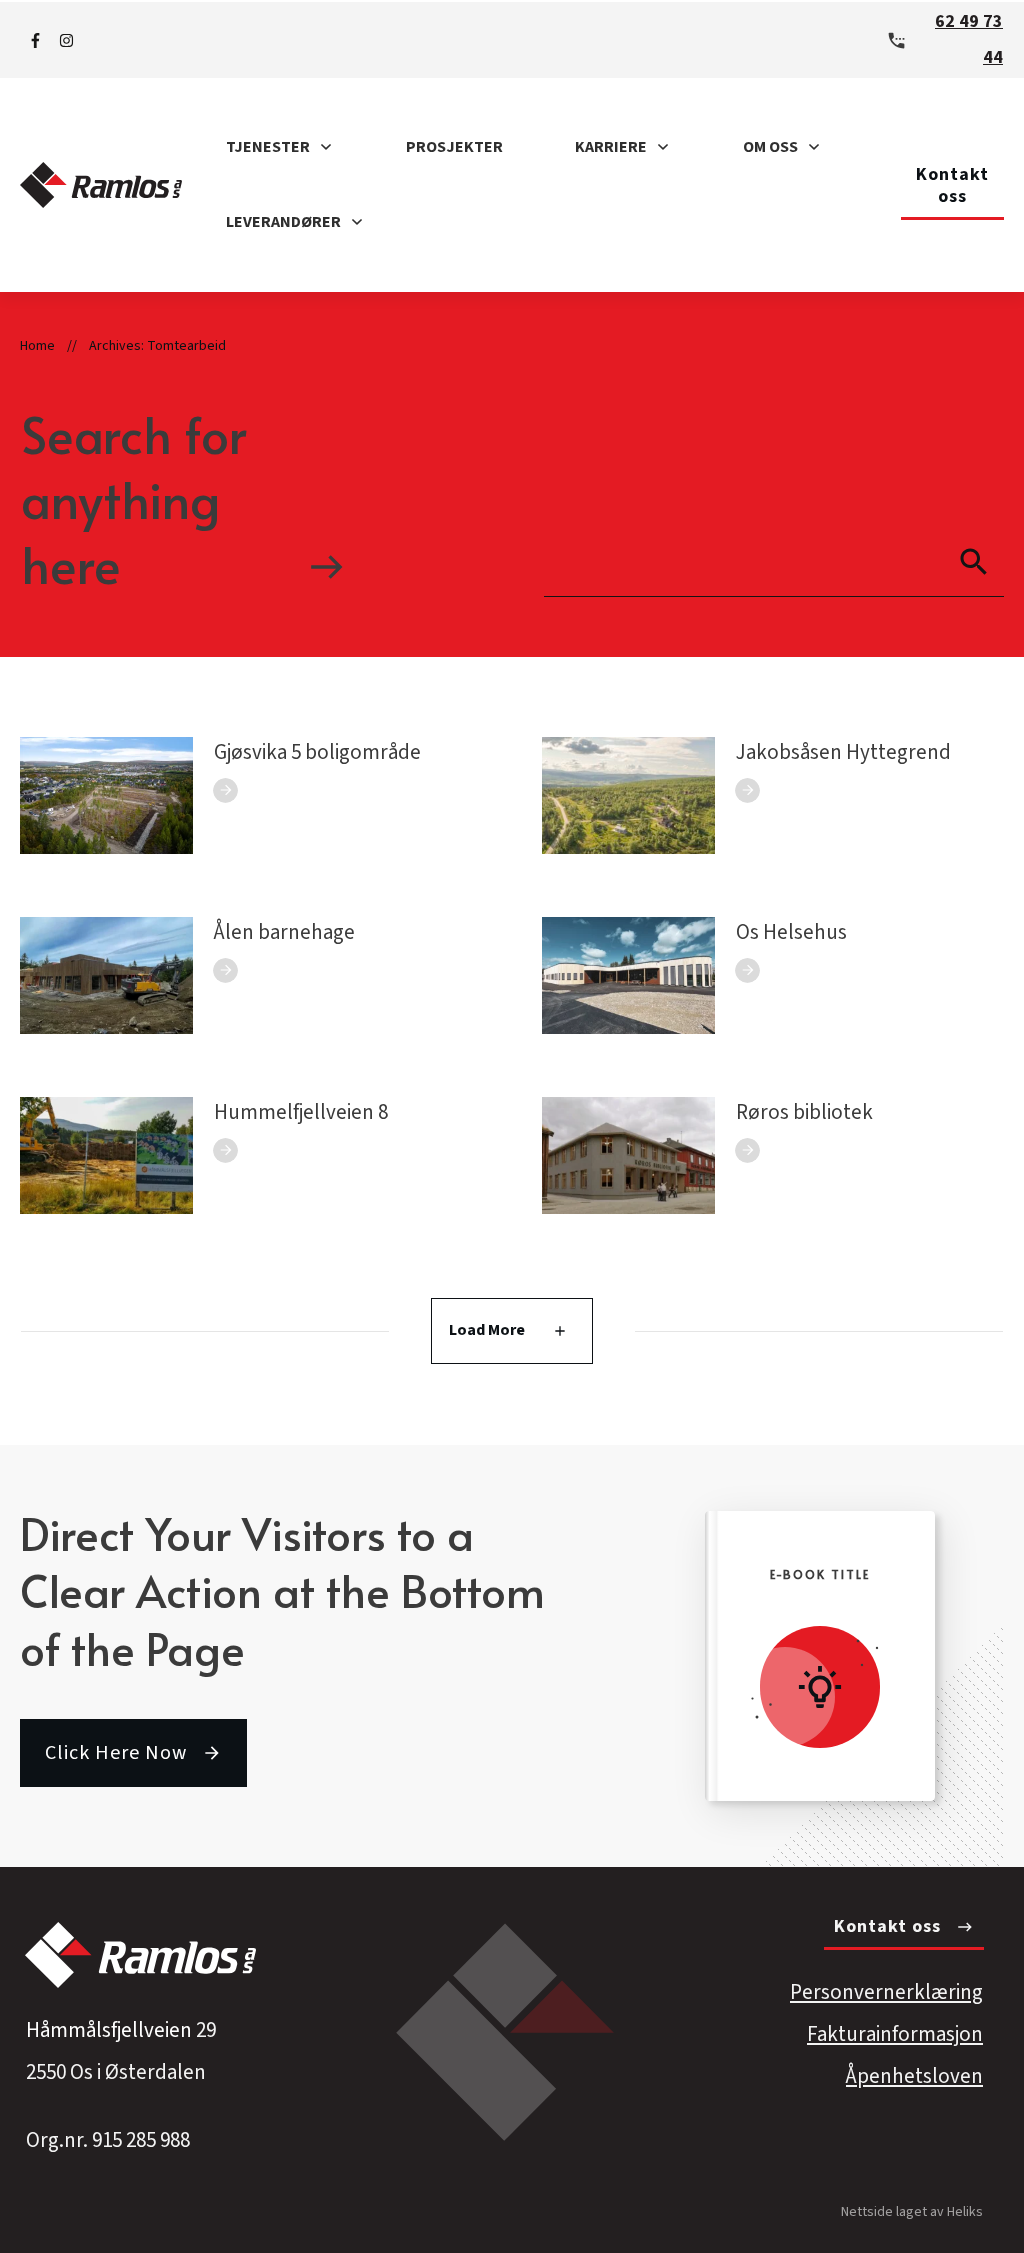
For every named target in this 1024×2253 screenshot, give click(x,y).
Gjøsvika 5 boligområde (317, 752)
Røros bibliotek (804, 1112)
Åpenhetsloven (914, 2076)
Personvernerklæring (886, 1992)
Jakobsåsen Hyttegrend (843, 752)
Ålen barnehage (284, 932)
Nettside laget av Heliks (912, 2212)
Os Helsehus (791, 932)
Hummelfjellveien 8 (301, 1112)
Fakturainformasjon (895, 2034)
